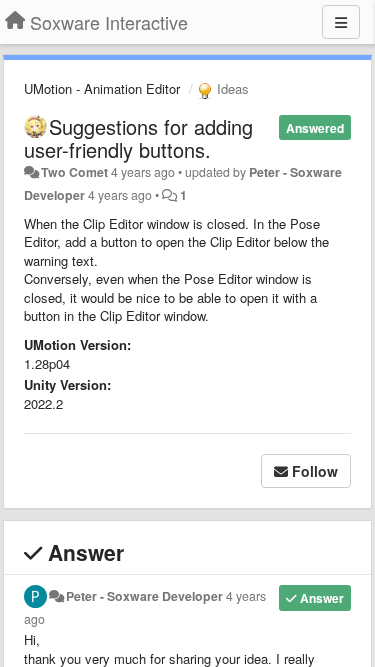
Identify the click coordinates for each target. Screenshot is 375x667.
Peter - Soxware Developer (144, 596)
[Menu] (341, 22)
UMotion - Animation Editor (102, 88)
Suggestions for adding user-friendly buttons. (138, 138)
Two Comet (74, 172)
